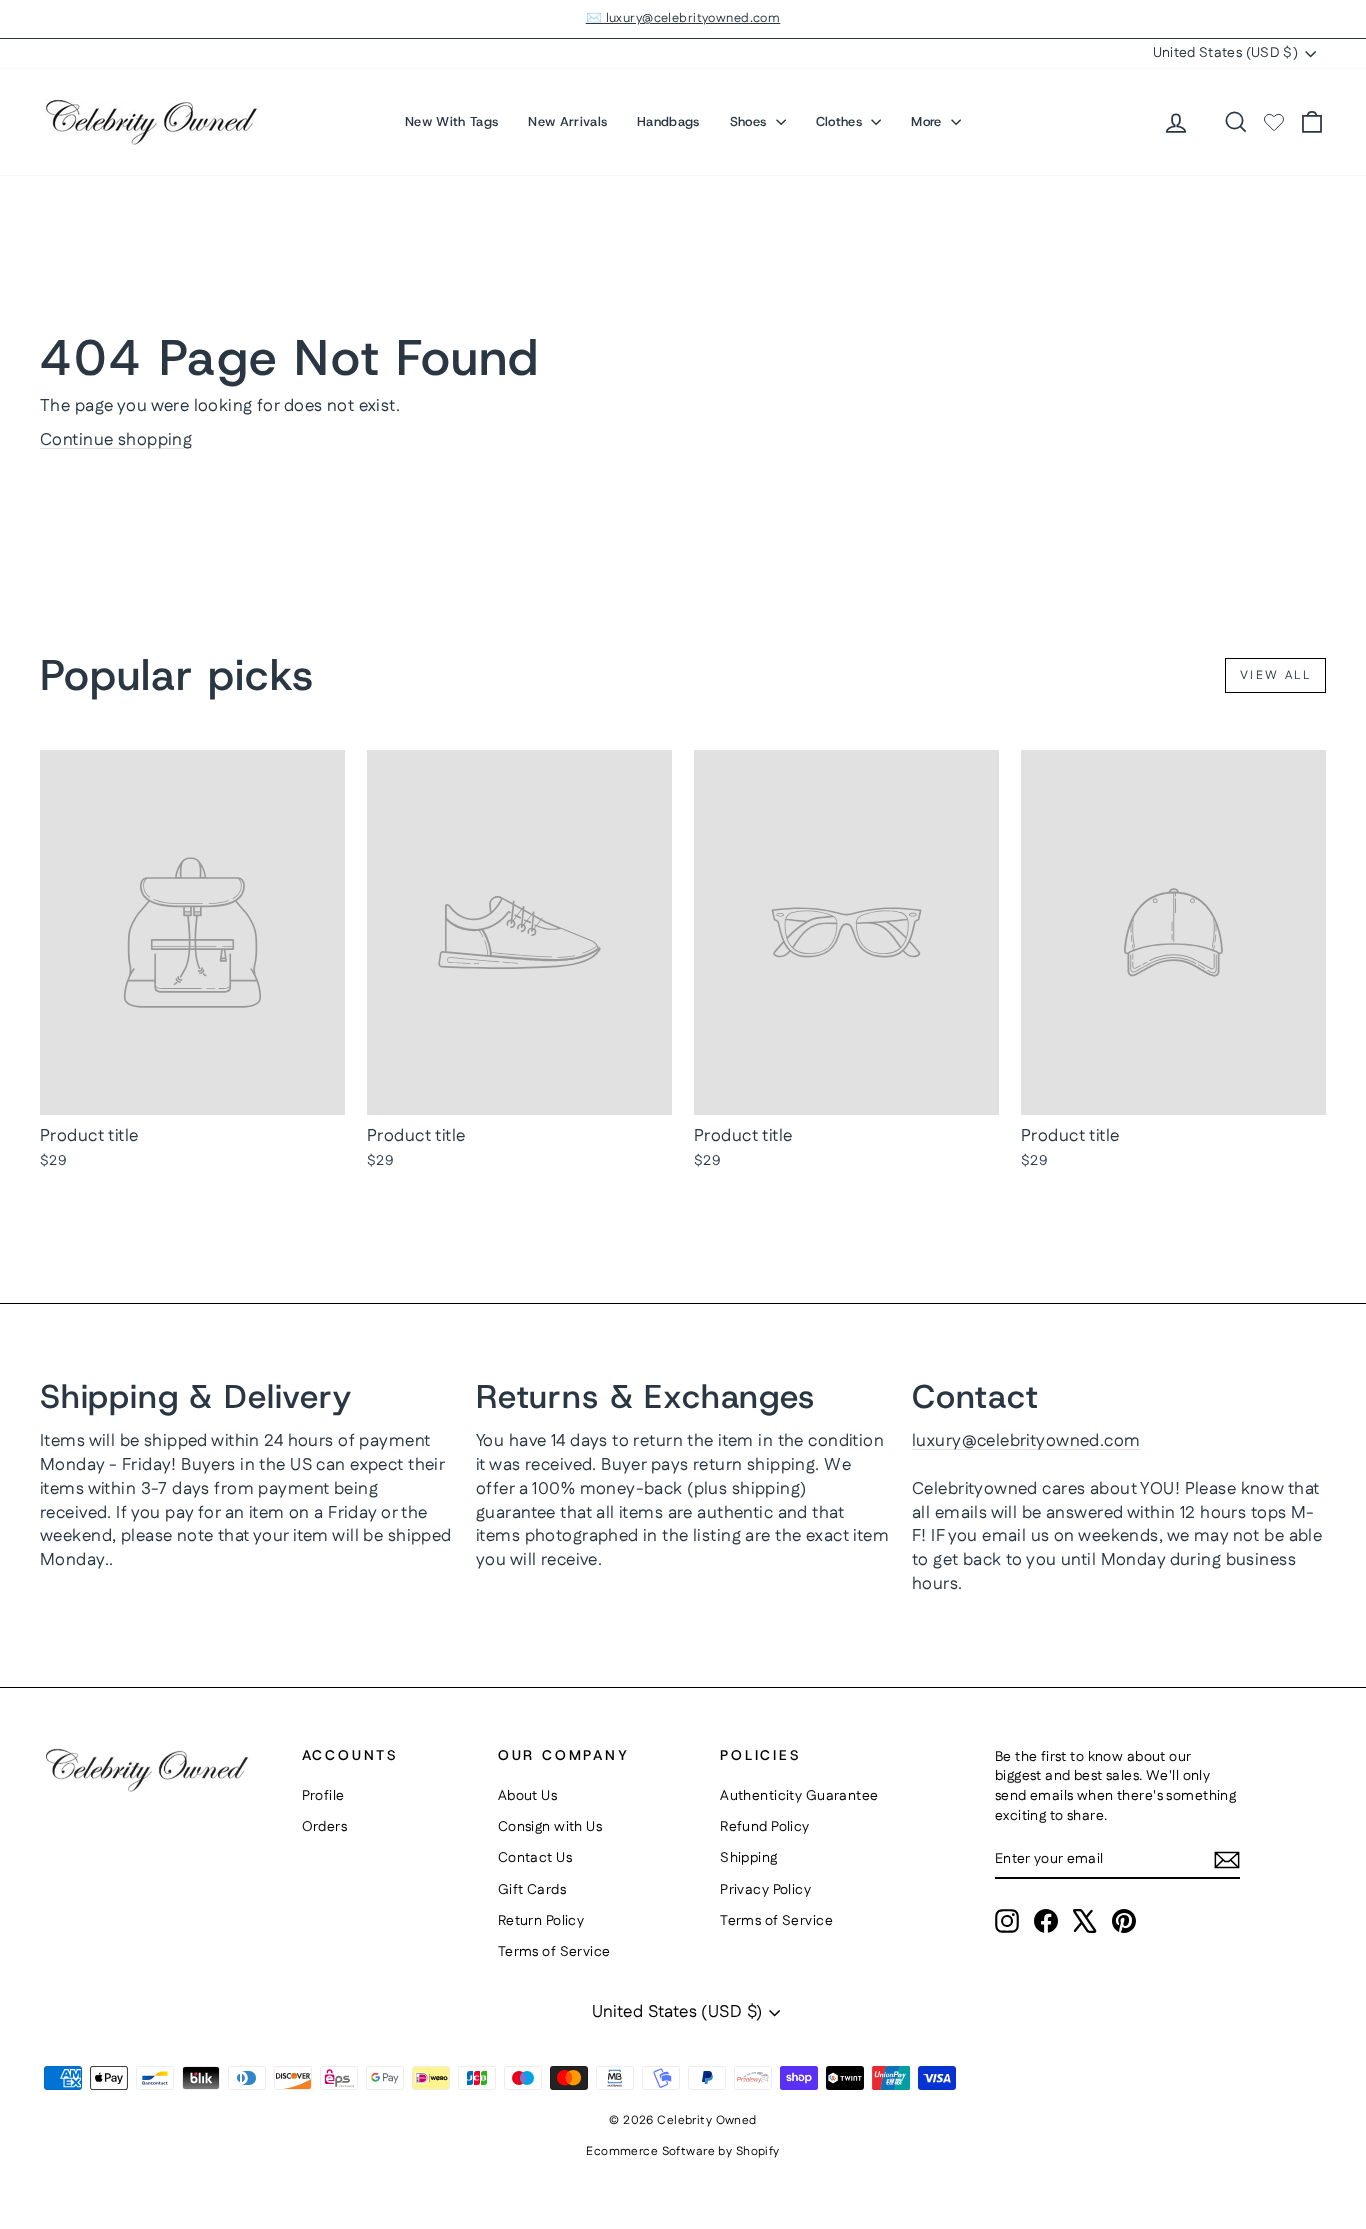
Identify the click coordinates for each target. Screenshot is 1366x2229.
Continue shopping (116, 440)
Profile (323, 1796)
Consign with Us (550, 1827)
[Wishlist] (1274, 122)
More (928, 121)
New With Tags (451, 121)
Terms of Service (554, 1952)
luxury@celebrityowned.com (1026, 1441)
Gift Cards (532, 1890)
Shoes (750, 121)
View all (1275, 675)
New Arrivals (567, 121)
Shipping (748, 1858)
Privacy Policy (765, 1890)
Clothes (841, 121)
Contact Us (535, 1858)
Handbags (668, 121)
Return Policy (541, 1921)
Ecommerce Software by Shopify (682, 2151)
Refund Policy (765, 1827)
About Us (527, 1796)
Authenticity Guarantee (799, 1796)
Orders (325, 1827)
